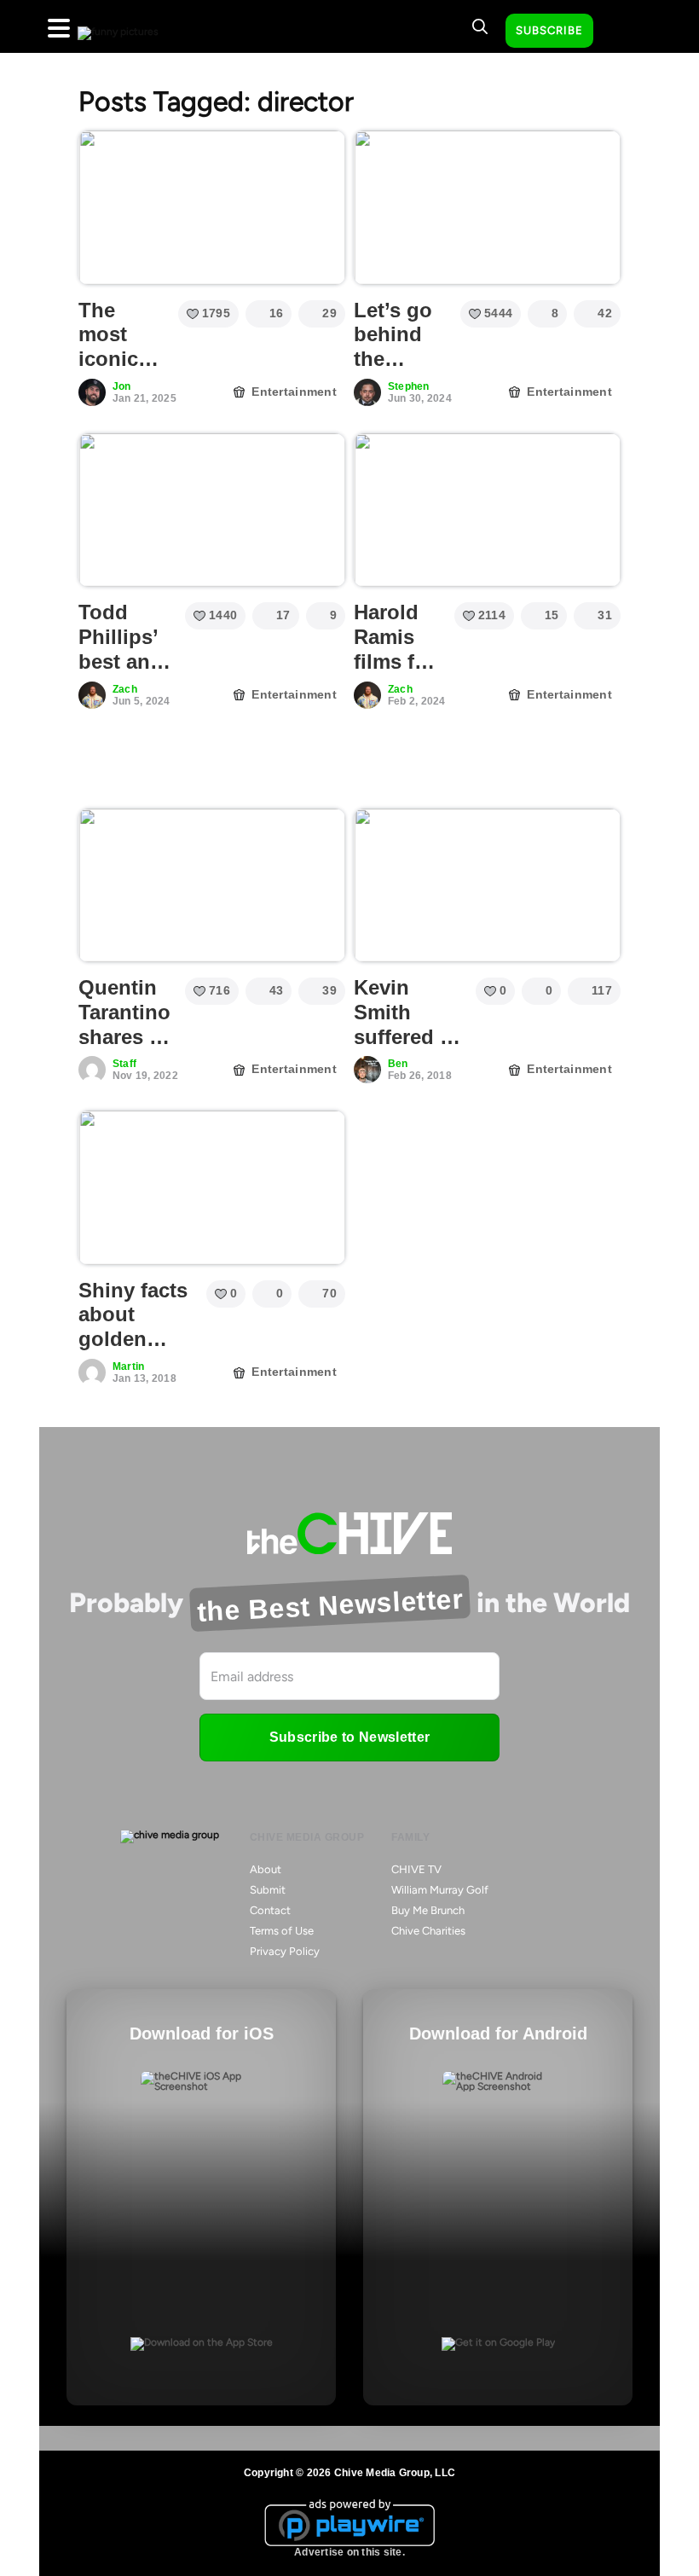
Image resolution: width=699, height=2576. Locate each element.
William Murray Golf (440, 1890)
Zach (125, 689)
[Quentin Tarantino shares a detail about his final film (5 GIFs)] (212, 885)
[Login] (621, 32)
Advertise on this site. (349, 2552)
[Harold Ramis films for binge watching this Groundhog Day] (487, 510)
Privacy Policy (285, 1951)
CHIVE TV (416, 1869)
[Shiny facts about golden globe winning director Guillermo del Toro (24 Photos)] (212, 1187)
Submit (268, 1890)
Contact (270, 1910)
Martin (128, 1366)
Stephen (409, 386)
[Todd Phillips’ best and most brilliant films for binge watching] (212, 510)
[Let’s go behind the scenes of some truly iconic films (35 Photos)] (487, 207)
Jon (122, 386)
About (266, 1869)
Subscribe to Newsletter (349, 1737)
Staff (124, 1064)
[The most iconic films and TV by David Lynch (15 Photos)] (212, 207)
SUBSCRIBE (549, 30)
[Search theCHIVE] (480, 26)
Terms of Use (282, 1931)
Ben (398, 1064)
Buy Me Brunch (428, 1910)
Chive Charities (428, 1931)
